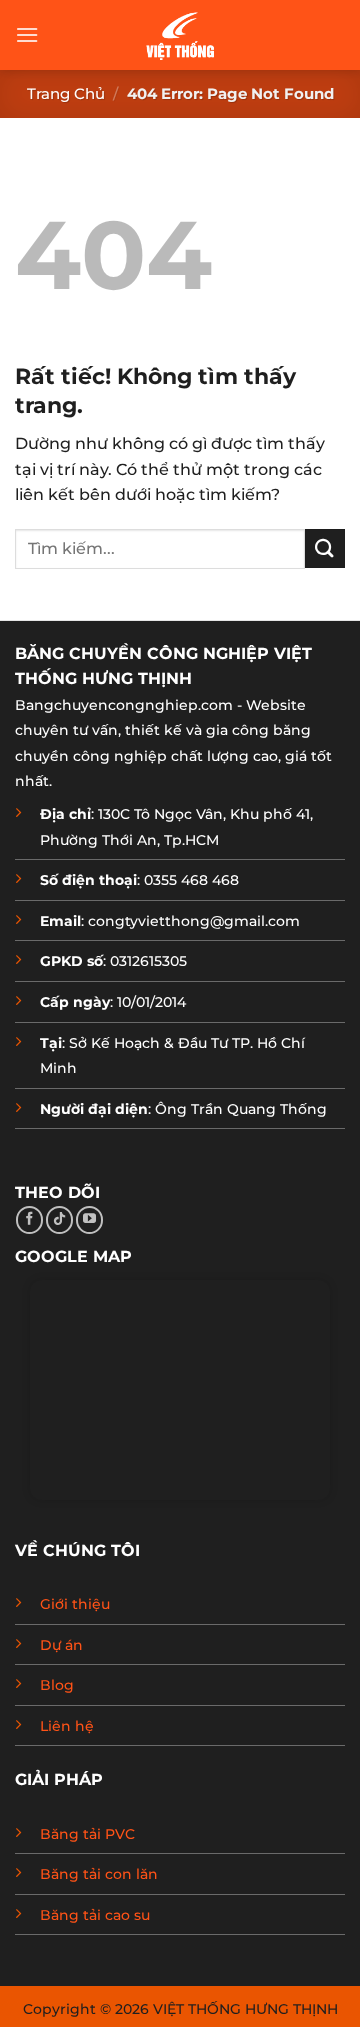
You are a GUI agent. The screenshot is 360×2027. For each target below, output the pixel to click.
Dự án (61, 1645)
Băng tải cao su (95, 1915)
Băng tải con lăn (99, 1874)
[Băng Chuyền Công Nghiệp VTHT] (180, 35)
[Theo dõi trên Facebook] (29, 1220)
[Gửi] (325, 548)
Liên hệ (67, 1726)
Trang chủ (66, 93)
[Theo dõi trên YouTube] (89, 1220)
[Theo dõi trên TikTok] (59, 1220)
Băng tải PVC (87, 1834)
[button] (27, 34)
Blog (57, 1685)
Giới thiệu (75, 1604)
